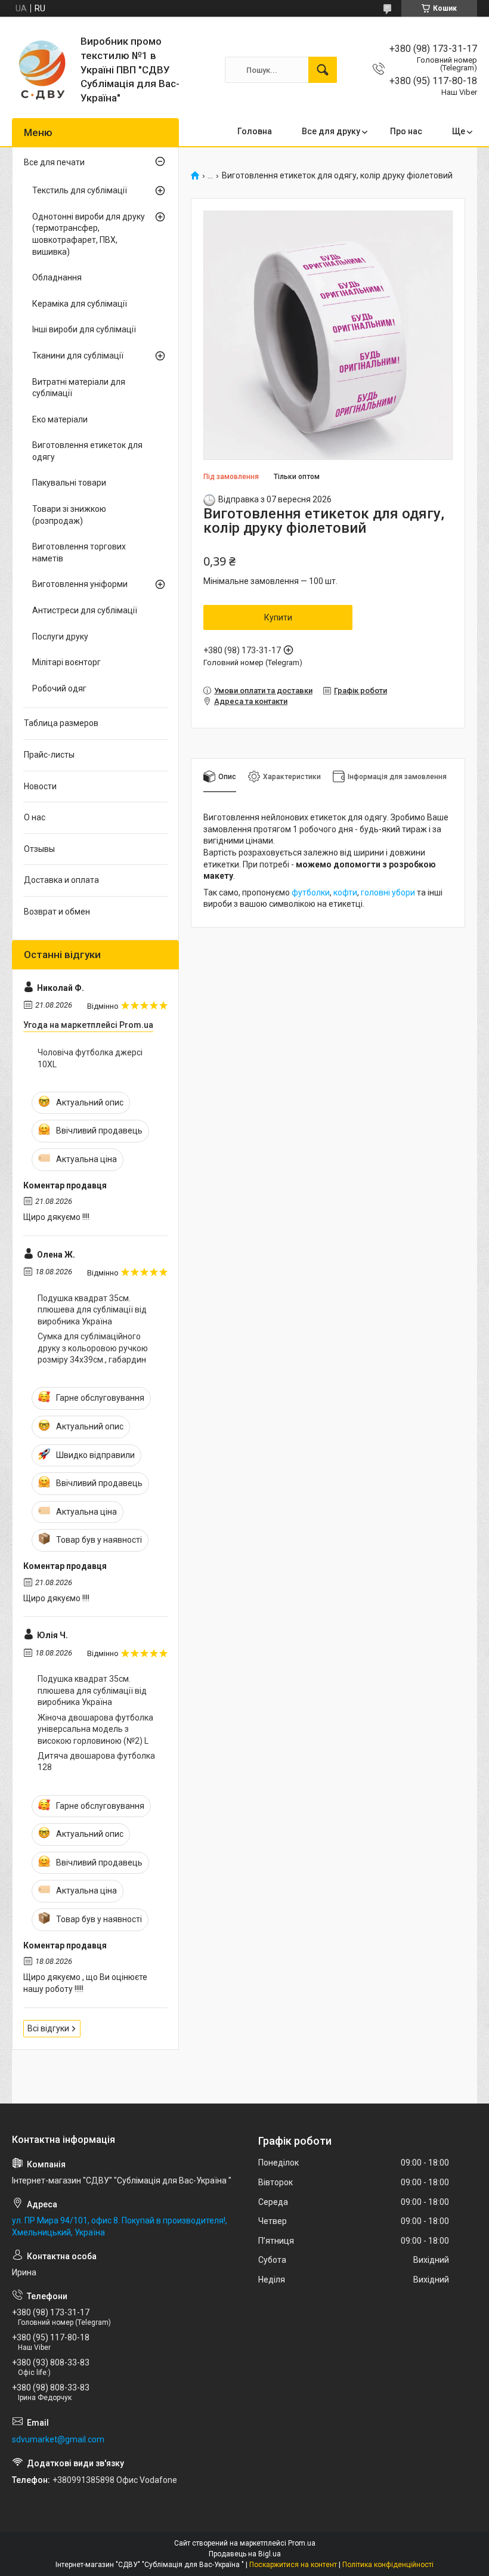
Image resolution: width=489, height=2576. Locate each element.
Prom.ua (302, 2543)
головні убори (388, 892)
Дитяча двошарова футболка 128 (96, 1762)
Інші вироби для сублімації (84, 329)
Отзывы (39, 849)
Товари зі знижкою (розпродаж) (69, 515)
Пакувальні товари (69, 483)
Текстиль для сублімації (80, 190)
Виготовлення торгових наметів (79, 552)
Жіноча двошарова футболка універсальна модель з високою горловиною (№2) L (95, 1729)
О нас (35, 817)
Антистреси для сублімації (85, 610)
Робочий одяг (59, 688)
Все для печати (54, 162)
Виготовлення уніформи (80, 584)
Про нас (406, 131)
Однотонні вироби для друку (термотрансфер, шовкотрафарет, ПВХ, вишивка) (89, 234)
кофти (345, 892)
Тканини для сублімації (78, 356)
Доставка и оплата (61, 880)
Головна (255, 131)
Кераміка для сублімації (80, 304)
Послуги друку (60, 637)
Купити (278, 617)
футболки (311, 892)
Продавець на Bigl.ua (245, 2554)
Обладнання (57, 277)
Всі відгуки (48, 2028)
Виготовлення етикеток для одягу (87, 451)
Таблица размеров (61, 723)
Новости (40, 786)
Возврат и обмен (57, 912)
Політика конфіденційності (388, 2565)
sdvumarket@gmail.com (58, 2439)
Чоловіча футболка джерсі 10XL (90, 1058)
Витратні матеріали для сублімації (79, 388)
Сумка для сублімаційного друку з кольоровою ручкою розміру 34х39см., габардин (93, 1348)
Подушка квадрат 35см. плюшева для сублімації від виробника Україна (92, 1310)
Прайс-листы (49, 755)
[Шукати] (323, 70)
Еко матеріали (60, 419)
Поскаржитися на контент (293, 2565)
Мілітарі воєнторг (66, 662)
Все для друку (331, 131)
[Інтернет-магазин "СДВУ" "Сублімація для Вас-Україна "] (42, 70)
